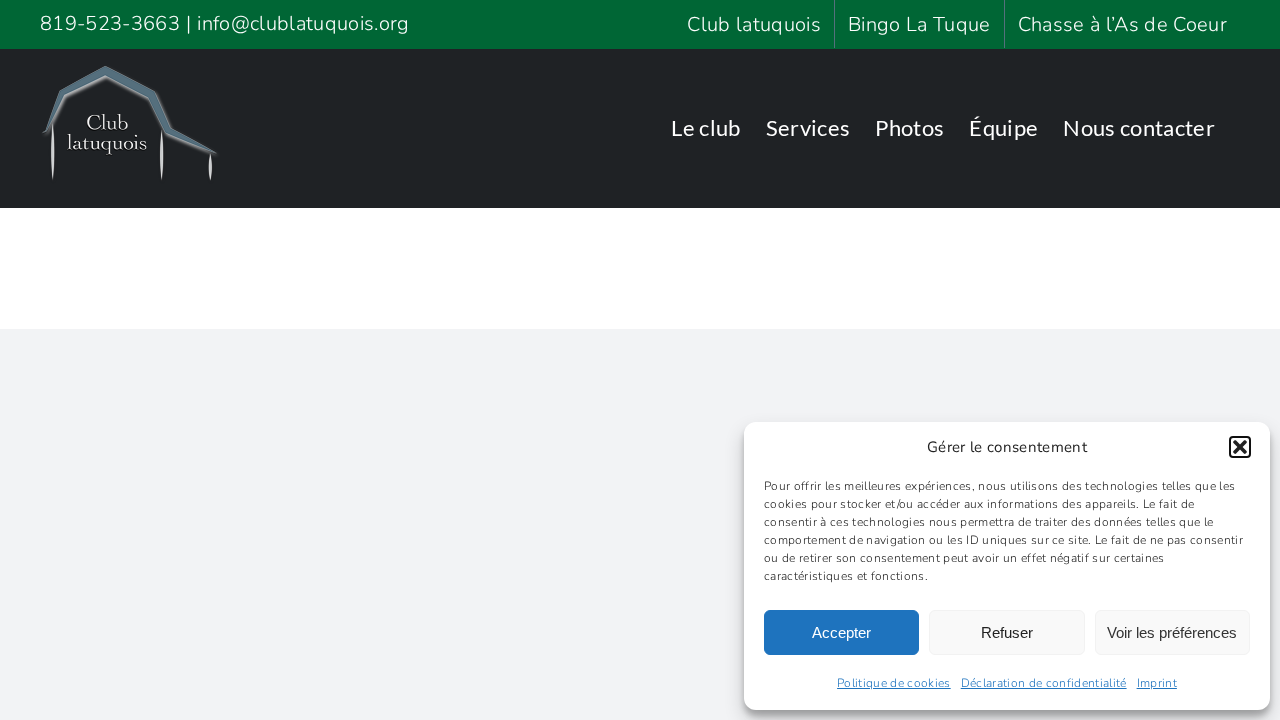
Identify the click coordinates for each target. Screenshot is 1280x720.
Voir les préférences (1172, 632)
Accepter (841, 632)
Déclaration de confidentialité (1044, 683)
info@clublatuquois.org (303, 23)
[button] (1240, 447)
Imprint (1157, 683)
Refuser (1007, 632)
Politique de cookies (894, 683)
